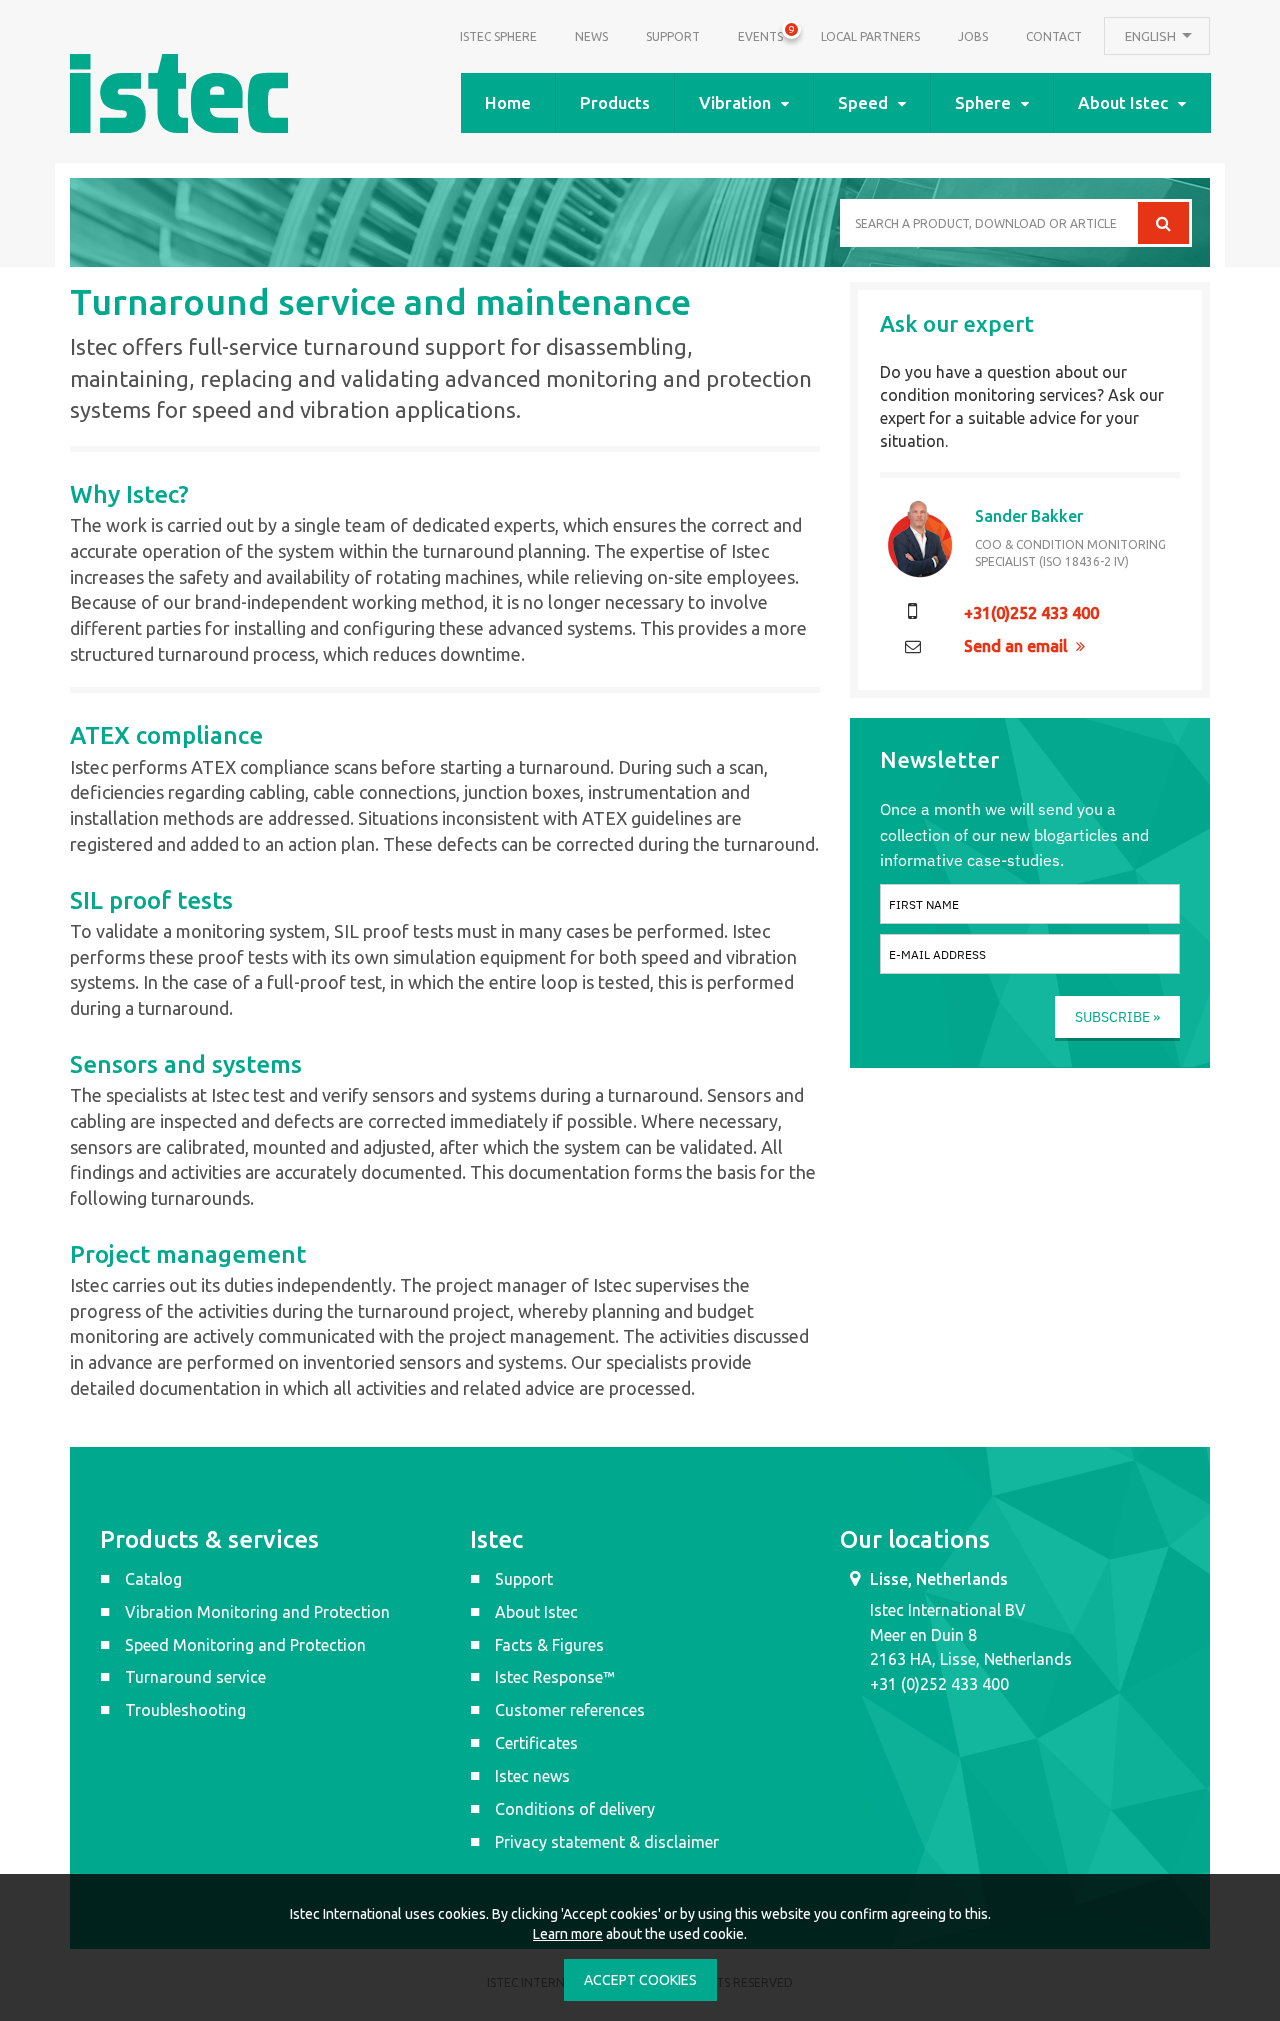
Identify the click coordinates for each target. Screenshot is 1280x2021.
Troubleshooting (185, 1710)
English (1152, 36)
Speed (863, 102)
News (591, 36)
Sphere (983, 102)
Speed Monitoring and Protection (245, 1645)
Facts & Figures (549, 1645)
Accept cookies (640, 1980)
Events (760, 34)
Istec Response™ (555, 1677)
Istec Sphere (498, 36)
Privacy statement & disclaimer (607, 1842)
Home (508, 102)
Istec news (532, 1776)
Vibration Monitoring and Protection (257, 1612)
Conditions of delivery (575, 1809)
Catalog (153, 1579)
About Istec (1123, 102)
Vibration (735, 102)
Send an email (1016, 646)
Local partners (870, 36)
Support (673, 36)
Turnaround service (195, 1677)
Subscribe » (1117, 1017)
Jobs (973, 36)
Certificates (536, 1743)
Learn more (568, 1934)
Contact (1054, 36)
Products (615, 102)
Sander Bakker (1029, 516)
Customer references (570, 1710)
